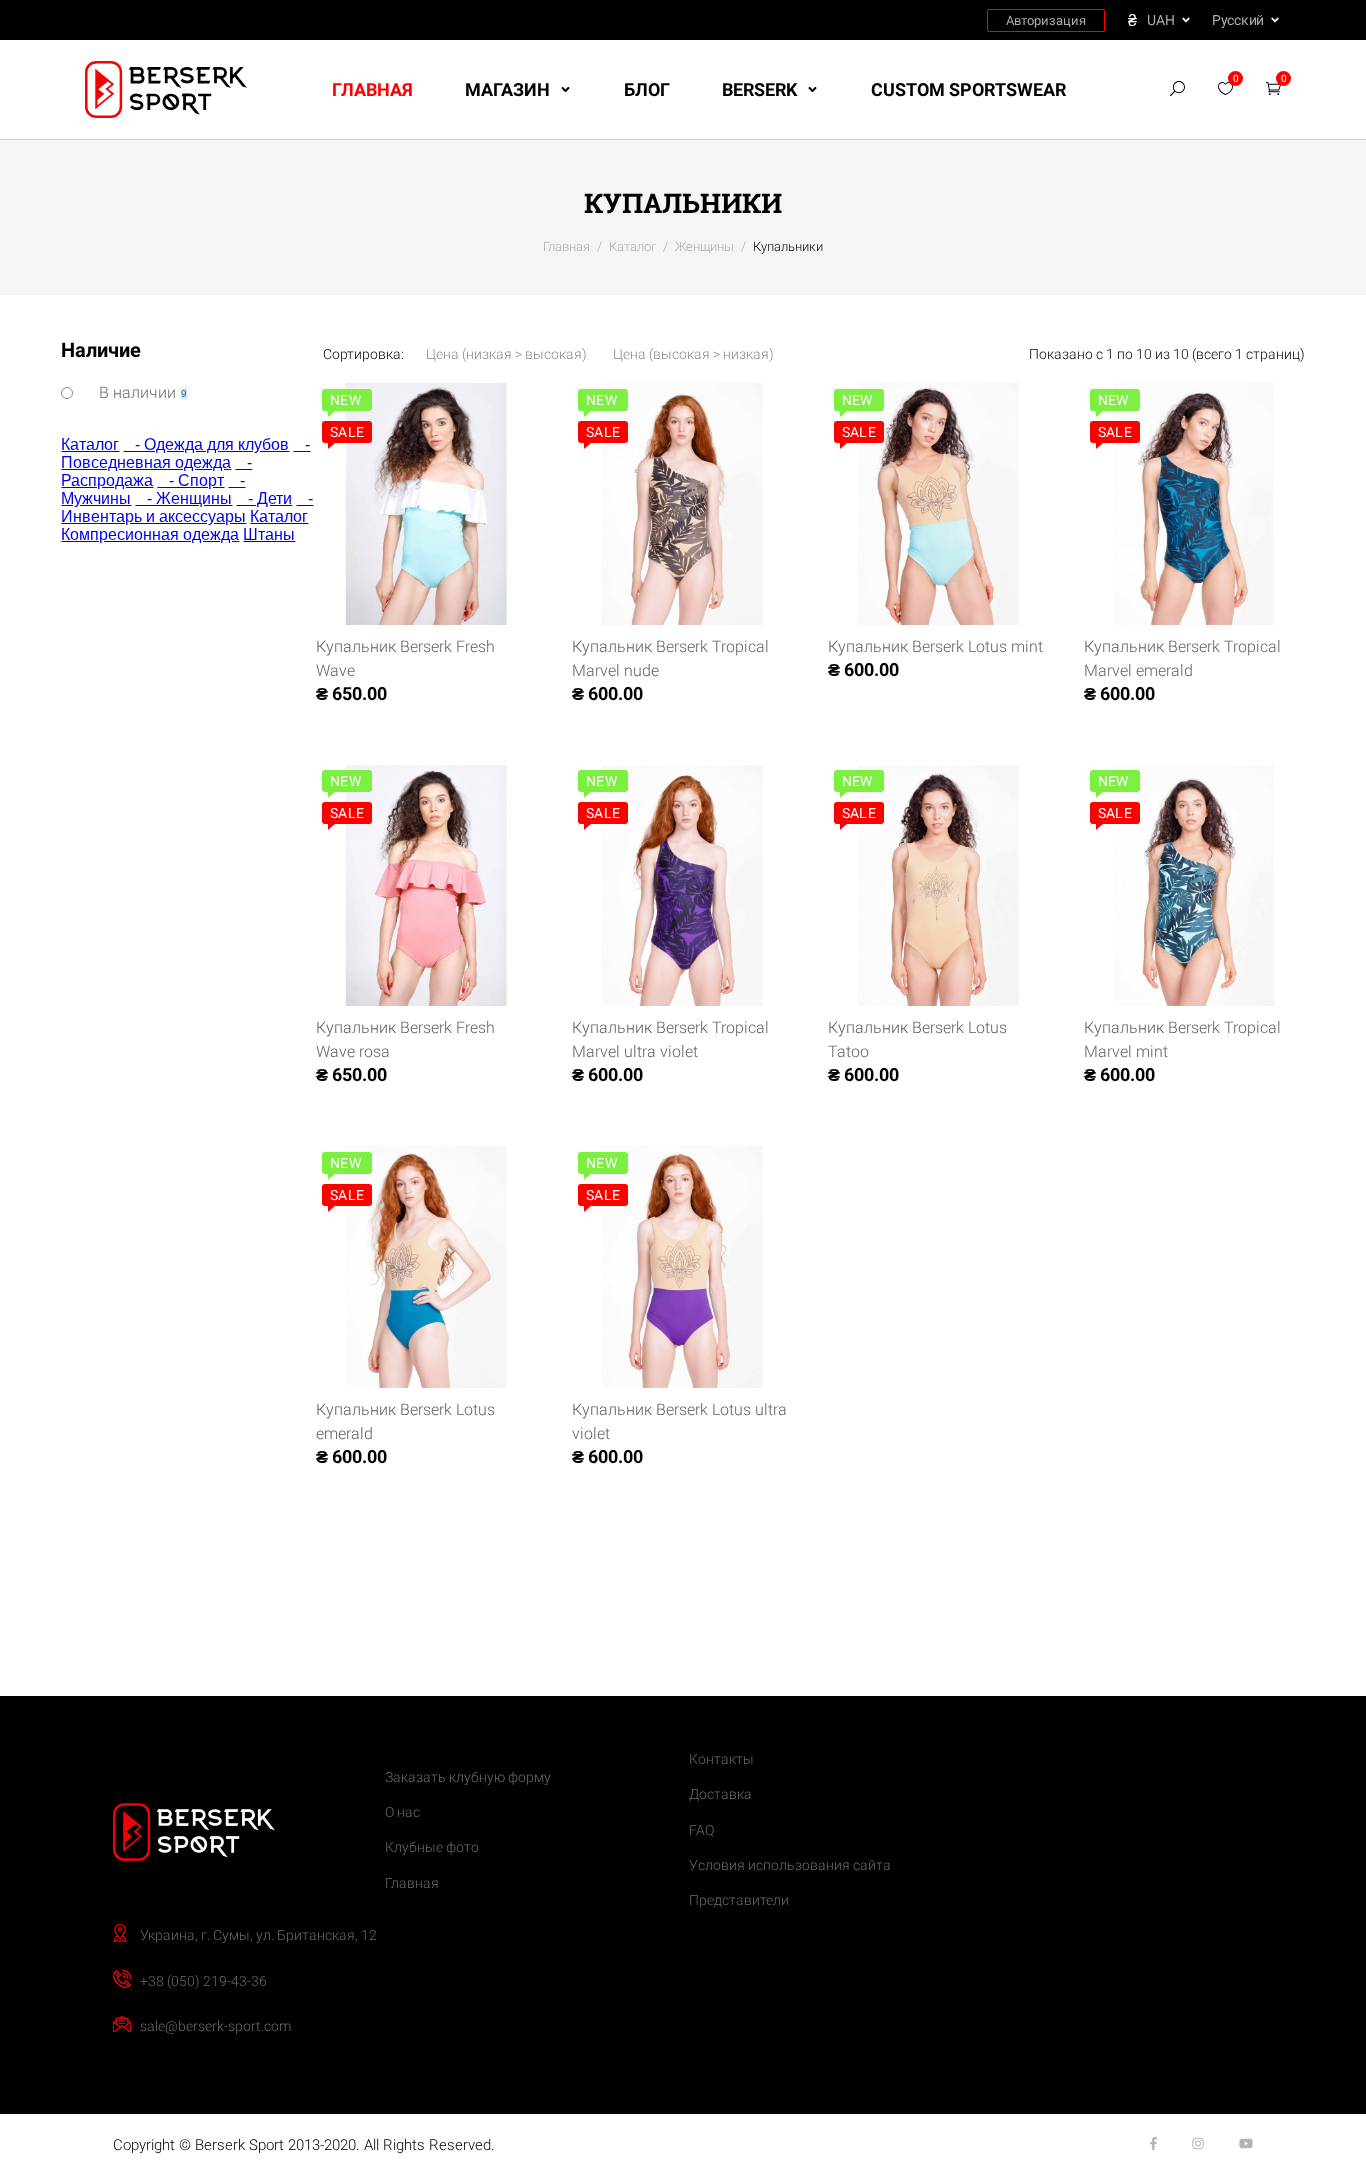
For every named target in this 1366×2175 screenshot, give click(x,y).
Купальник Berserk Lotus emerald (405, 1421)
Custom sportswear (968, 89)
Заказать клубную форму (468, 1777)
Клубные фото (432, 1847)
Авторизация (1046, 20)
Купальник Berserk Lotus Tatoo (917, 1039)
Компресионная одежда (150, 534)
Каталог (90, 444)
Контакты (721, 1759)
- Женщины (183, 498)
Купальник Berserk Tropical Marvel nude (670, 658)
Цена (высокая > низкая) (693, 354)
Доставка (720, 1794)
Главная (372, 89)
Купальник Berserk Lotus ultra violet (679, 1421)
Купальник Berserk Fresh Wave (405, 658)
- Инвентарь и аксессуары (187, 507)
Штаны (269, 534)
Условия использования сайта (790, 1865)
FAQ (701, 1830)
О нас (402, 1812)
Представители (739, 1900)
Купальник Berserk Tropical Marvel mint (1182, 1039)
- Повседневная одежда (185, 453)
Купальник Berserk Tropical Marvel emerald (1182, 658)
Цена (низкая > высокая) (506, 354)
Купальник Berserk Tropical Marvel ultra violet (670, 1039)
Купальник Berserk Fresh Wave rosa (405, 1039)
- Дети (264, 498)
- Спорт (190, 480)
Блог (647, 89)
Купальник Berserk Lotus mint (935, 646)
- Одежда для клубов (206, 444)
